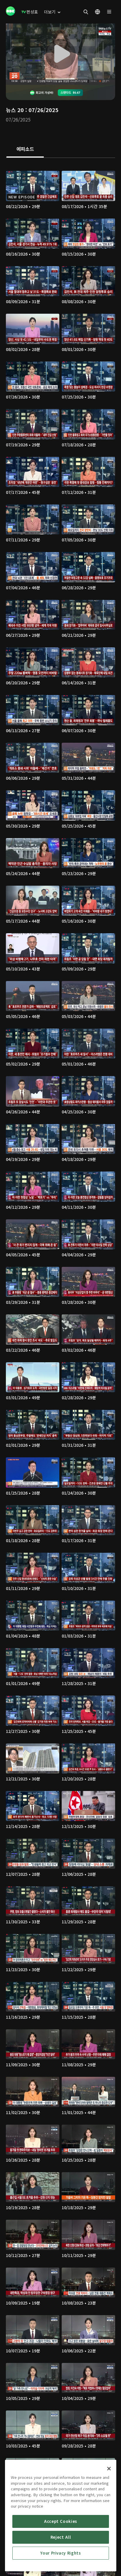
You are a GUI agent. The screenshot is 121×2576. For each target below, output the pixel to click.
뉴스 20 (15, 110)
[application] (60, 54)
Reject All (61, 2537)
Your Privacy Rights (60, 2553)
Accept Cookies (61, 2521)
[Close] (109, 2469)
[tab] (25, 149)
